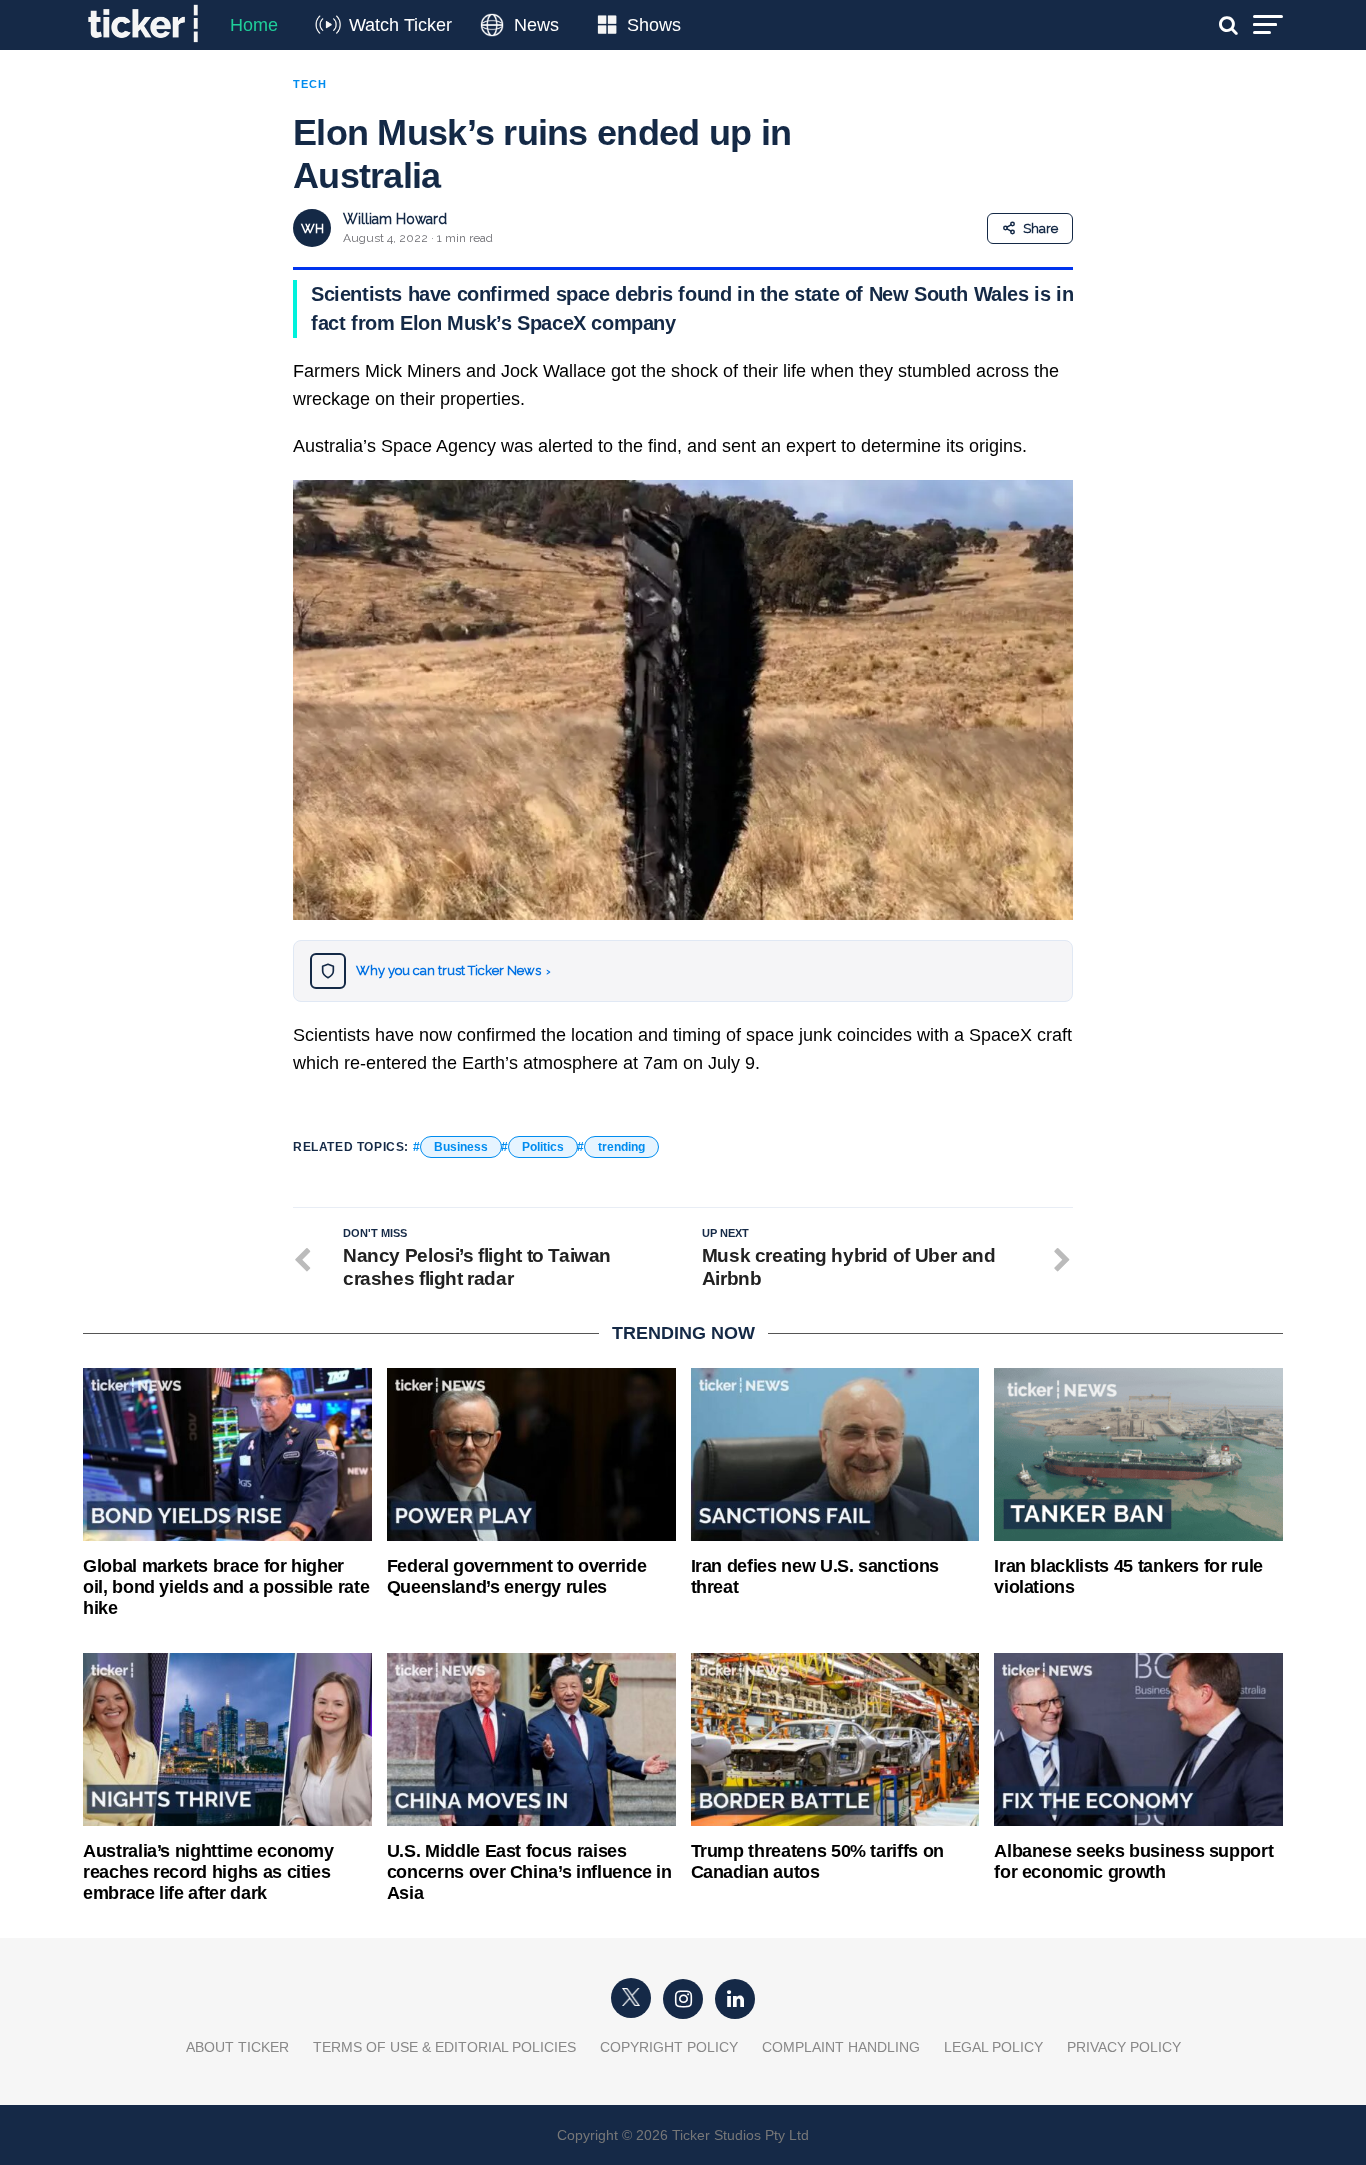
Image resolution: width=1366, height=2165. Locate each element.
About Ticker (237, 2047)
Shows (654, 25)
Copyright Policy (669, 2047)
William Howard (395, 219)
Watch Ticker (400, 25)
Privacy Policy (1124, 2047)
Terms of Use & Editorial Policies (444, 2047)
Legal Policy (993, 2047)
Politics (543, 1147)
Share (1040, 228)
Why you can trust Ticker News (453, 970)
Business (461, 1147)
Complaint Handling (841, 2047)
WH (312, 228)
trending (621, 1147)
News (536, 25)
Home (254, 25)
